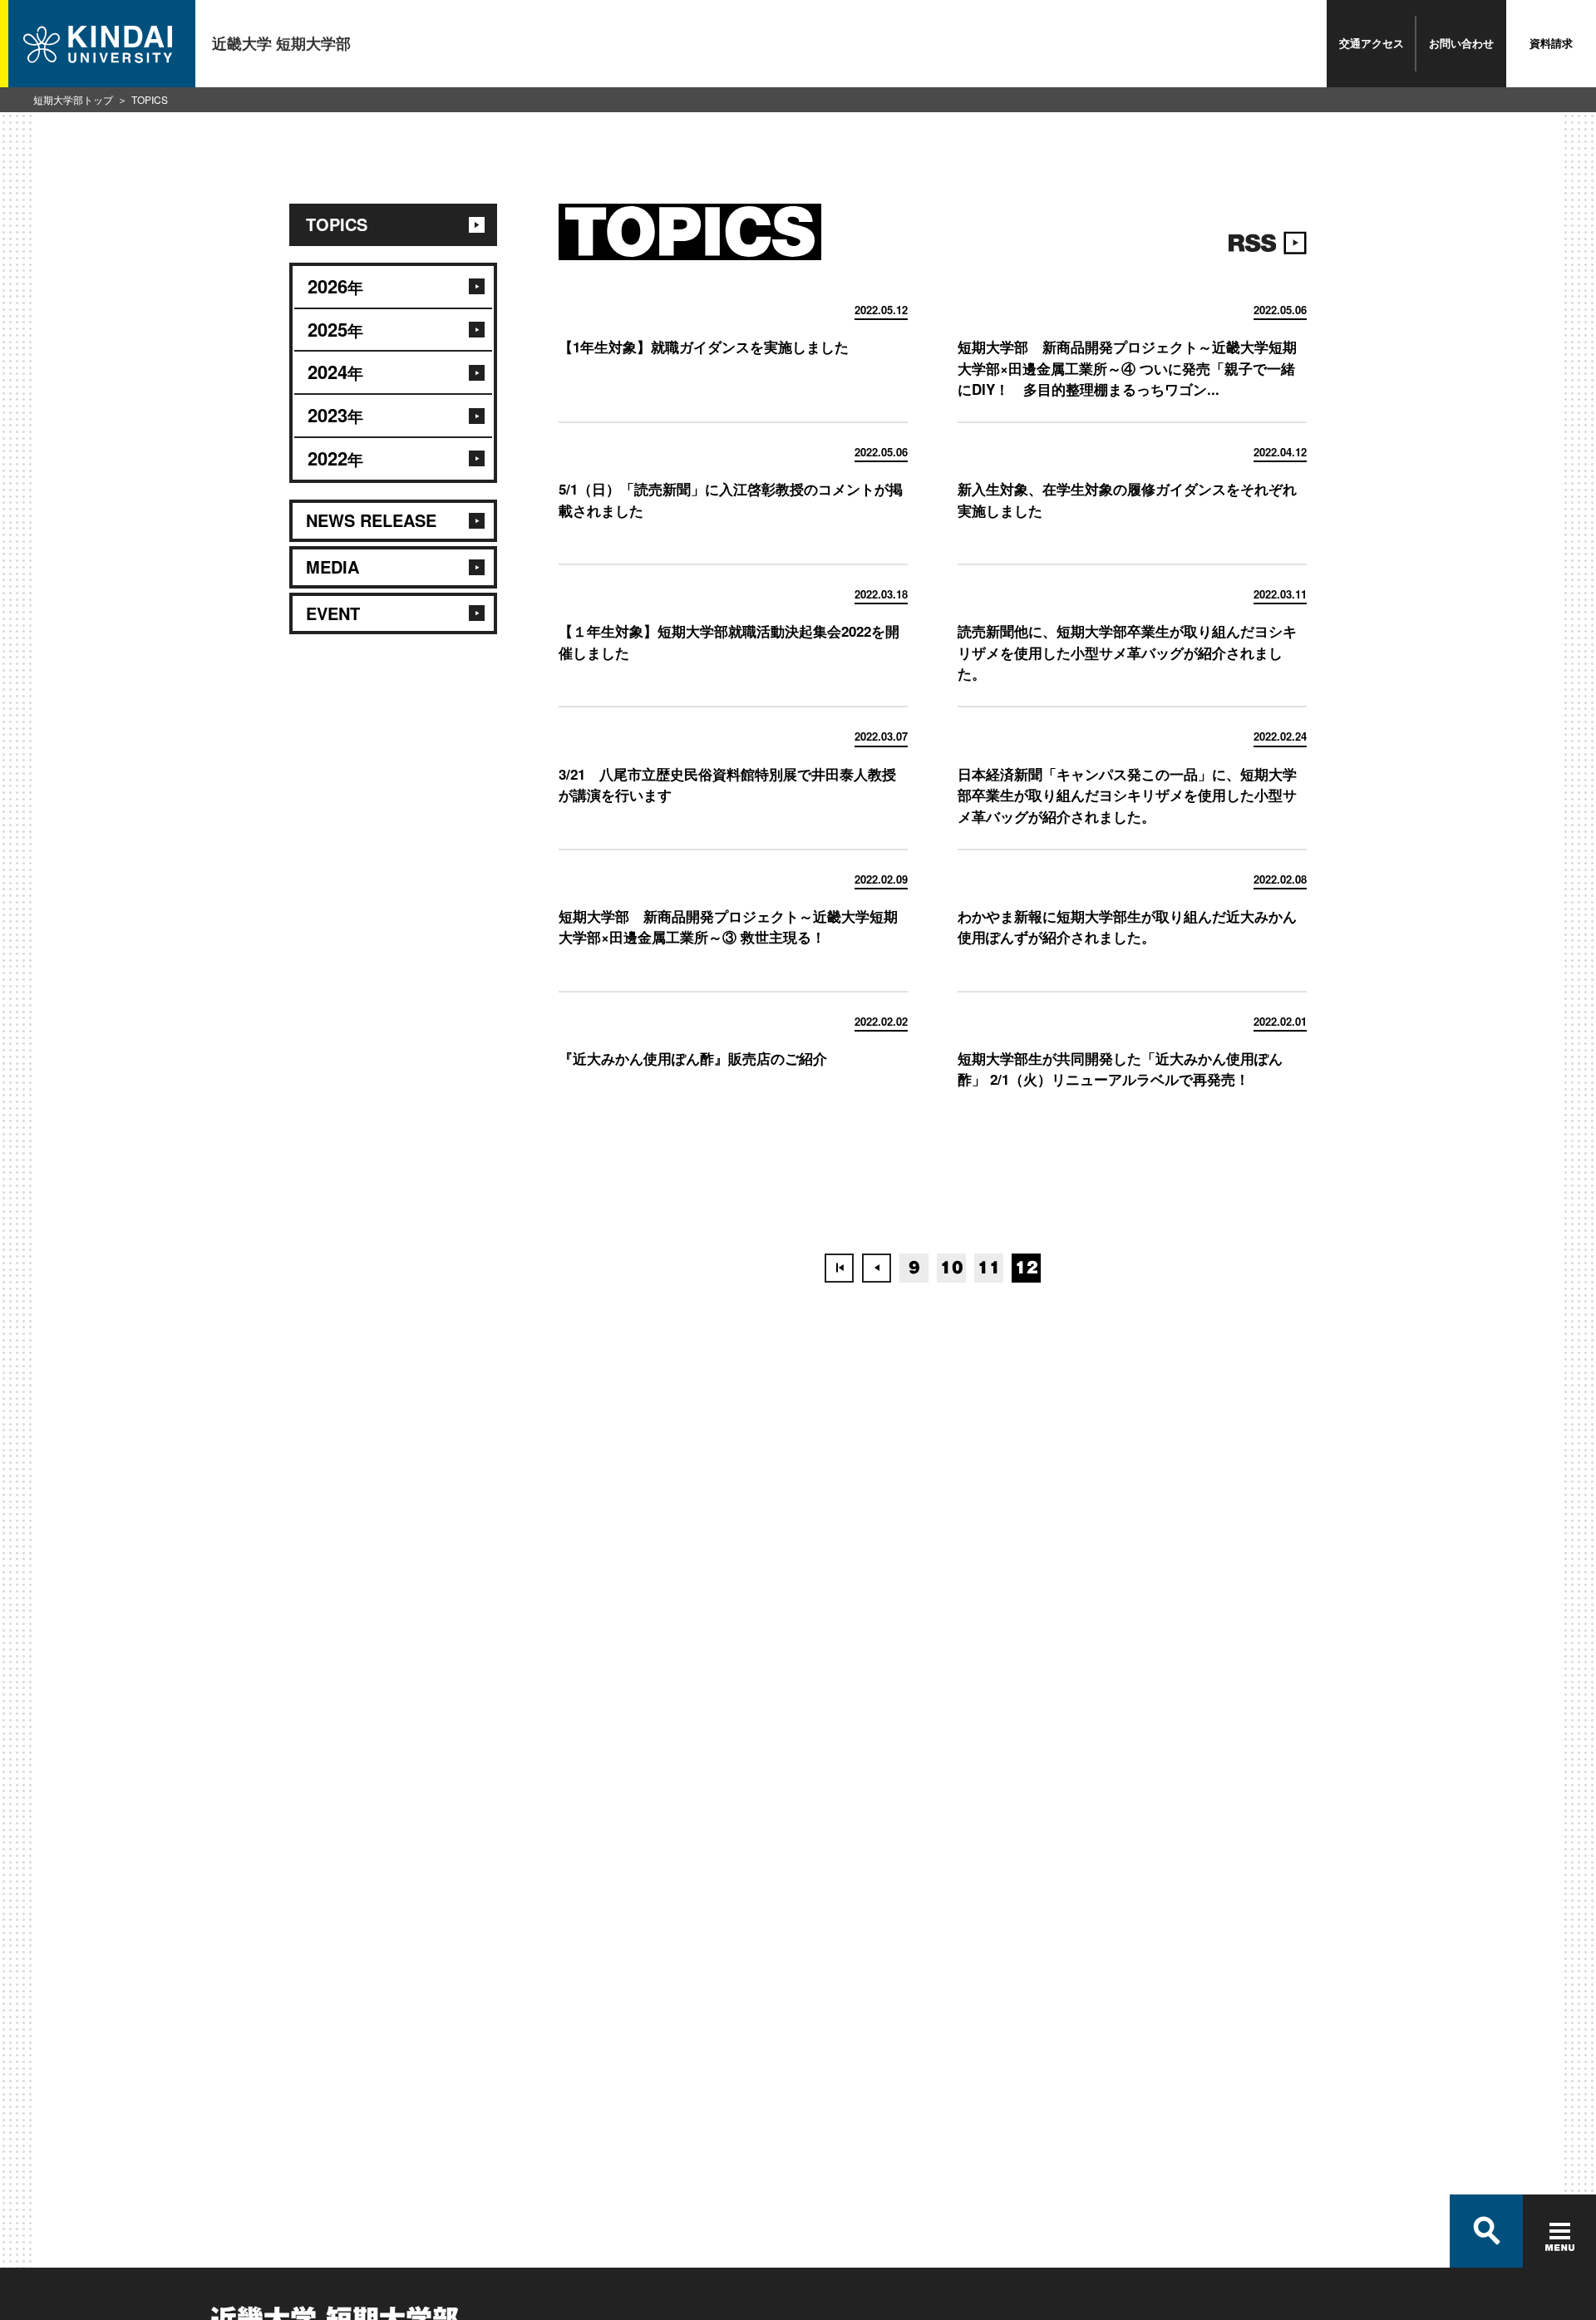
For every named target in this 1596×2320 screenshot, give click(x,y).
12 (1027, 1268)
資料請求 (1551, 43)
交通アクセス (1372, 43)
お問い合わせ (1461, 43)
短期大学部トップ (73, 99)
